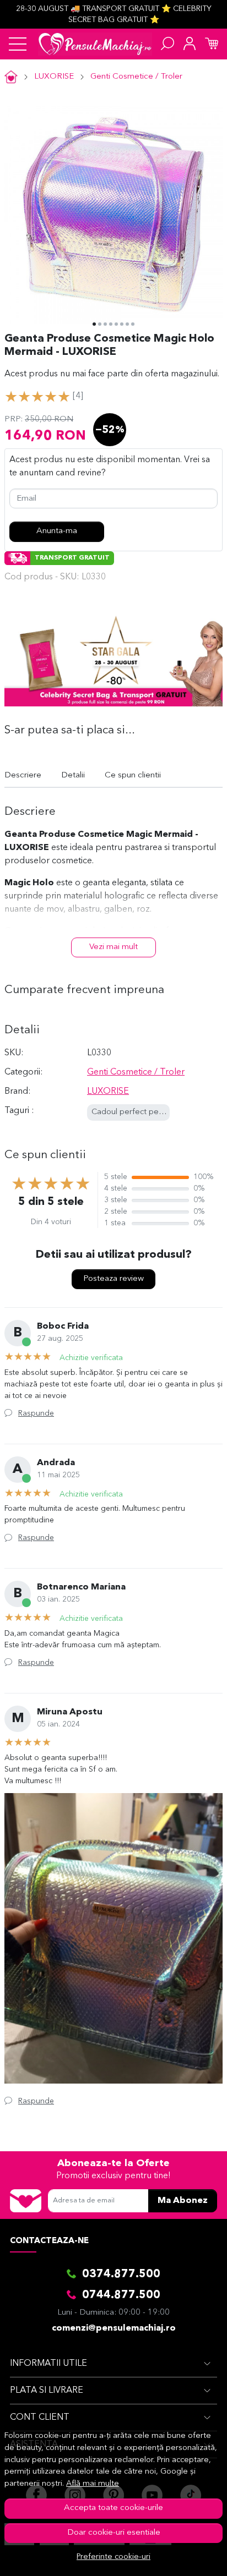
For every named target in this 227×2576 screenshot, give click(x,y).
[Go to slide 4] (111, 324)
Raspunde (36, 1413)
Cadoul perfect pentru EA (138, 1112)
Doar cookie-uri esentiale (114, 2533)
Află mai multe (93, 2484)
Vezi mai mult (113, 947)
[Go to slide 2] (100, 324)
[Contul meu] (190, 44)
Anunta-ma (57, 531)
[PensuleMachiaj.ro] (95, 44)
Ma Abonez (183, 2201)
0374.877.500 (121, 2274)
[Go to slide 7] (127, 324)
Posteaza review (113, 1279)
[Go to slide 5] (116, 324)
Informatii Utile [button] (48, 2364)
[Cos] (212, 44)
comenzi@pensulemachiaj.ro (114, 2328)
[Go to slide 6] (122, 324)
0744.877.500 (121, 2295)
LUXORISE (54, 77)
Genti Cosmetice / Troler (136, 77)
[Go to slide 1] (94, 324)
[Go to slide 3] (105, 324)
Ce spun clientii (133, 775)
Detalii (73, 775)
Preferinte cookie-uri (113, 2557)
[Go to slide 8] (133, 324)
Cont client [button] (40, 2418)
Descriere (23, 775)
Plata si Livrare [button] (47, 2391)
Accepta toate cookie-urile (113, 2508)
